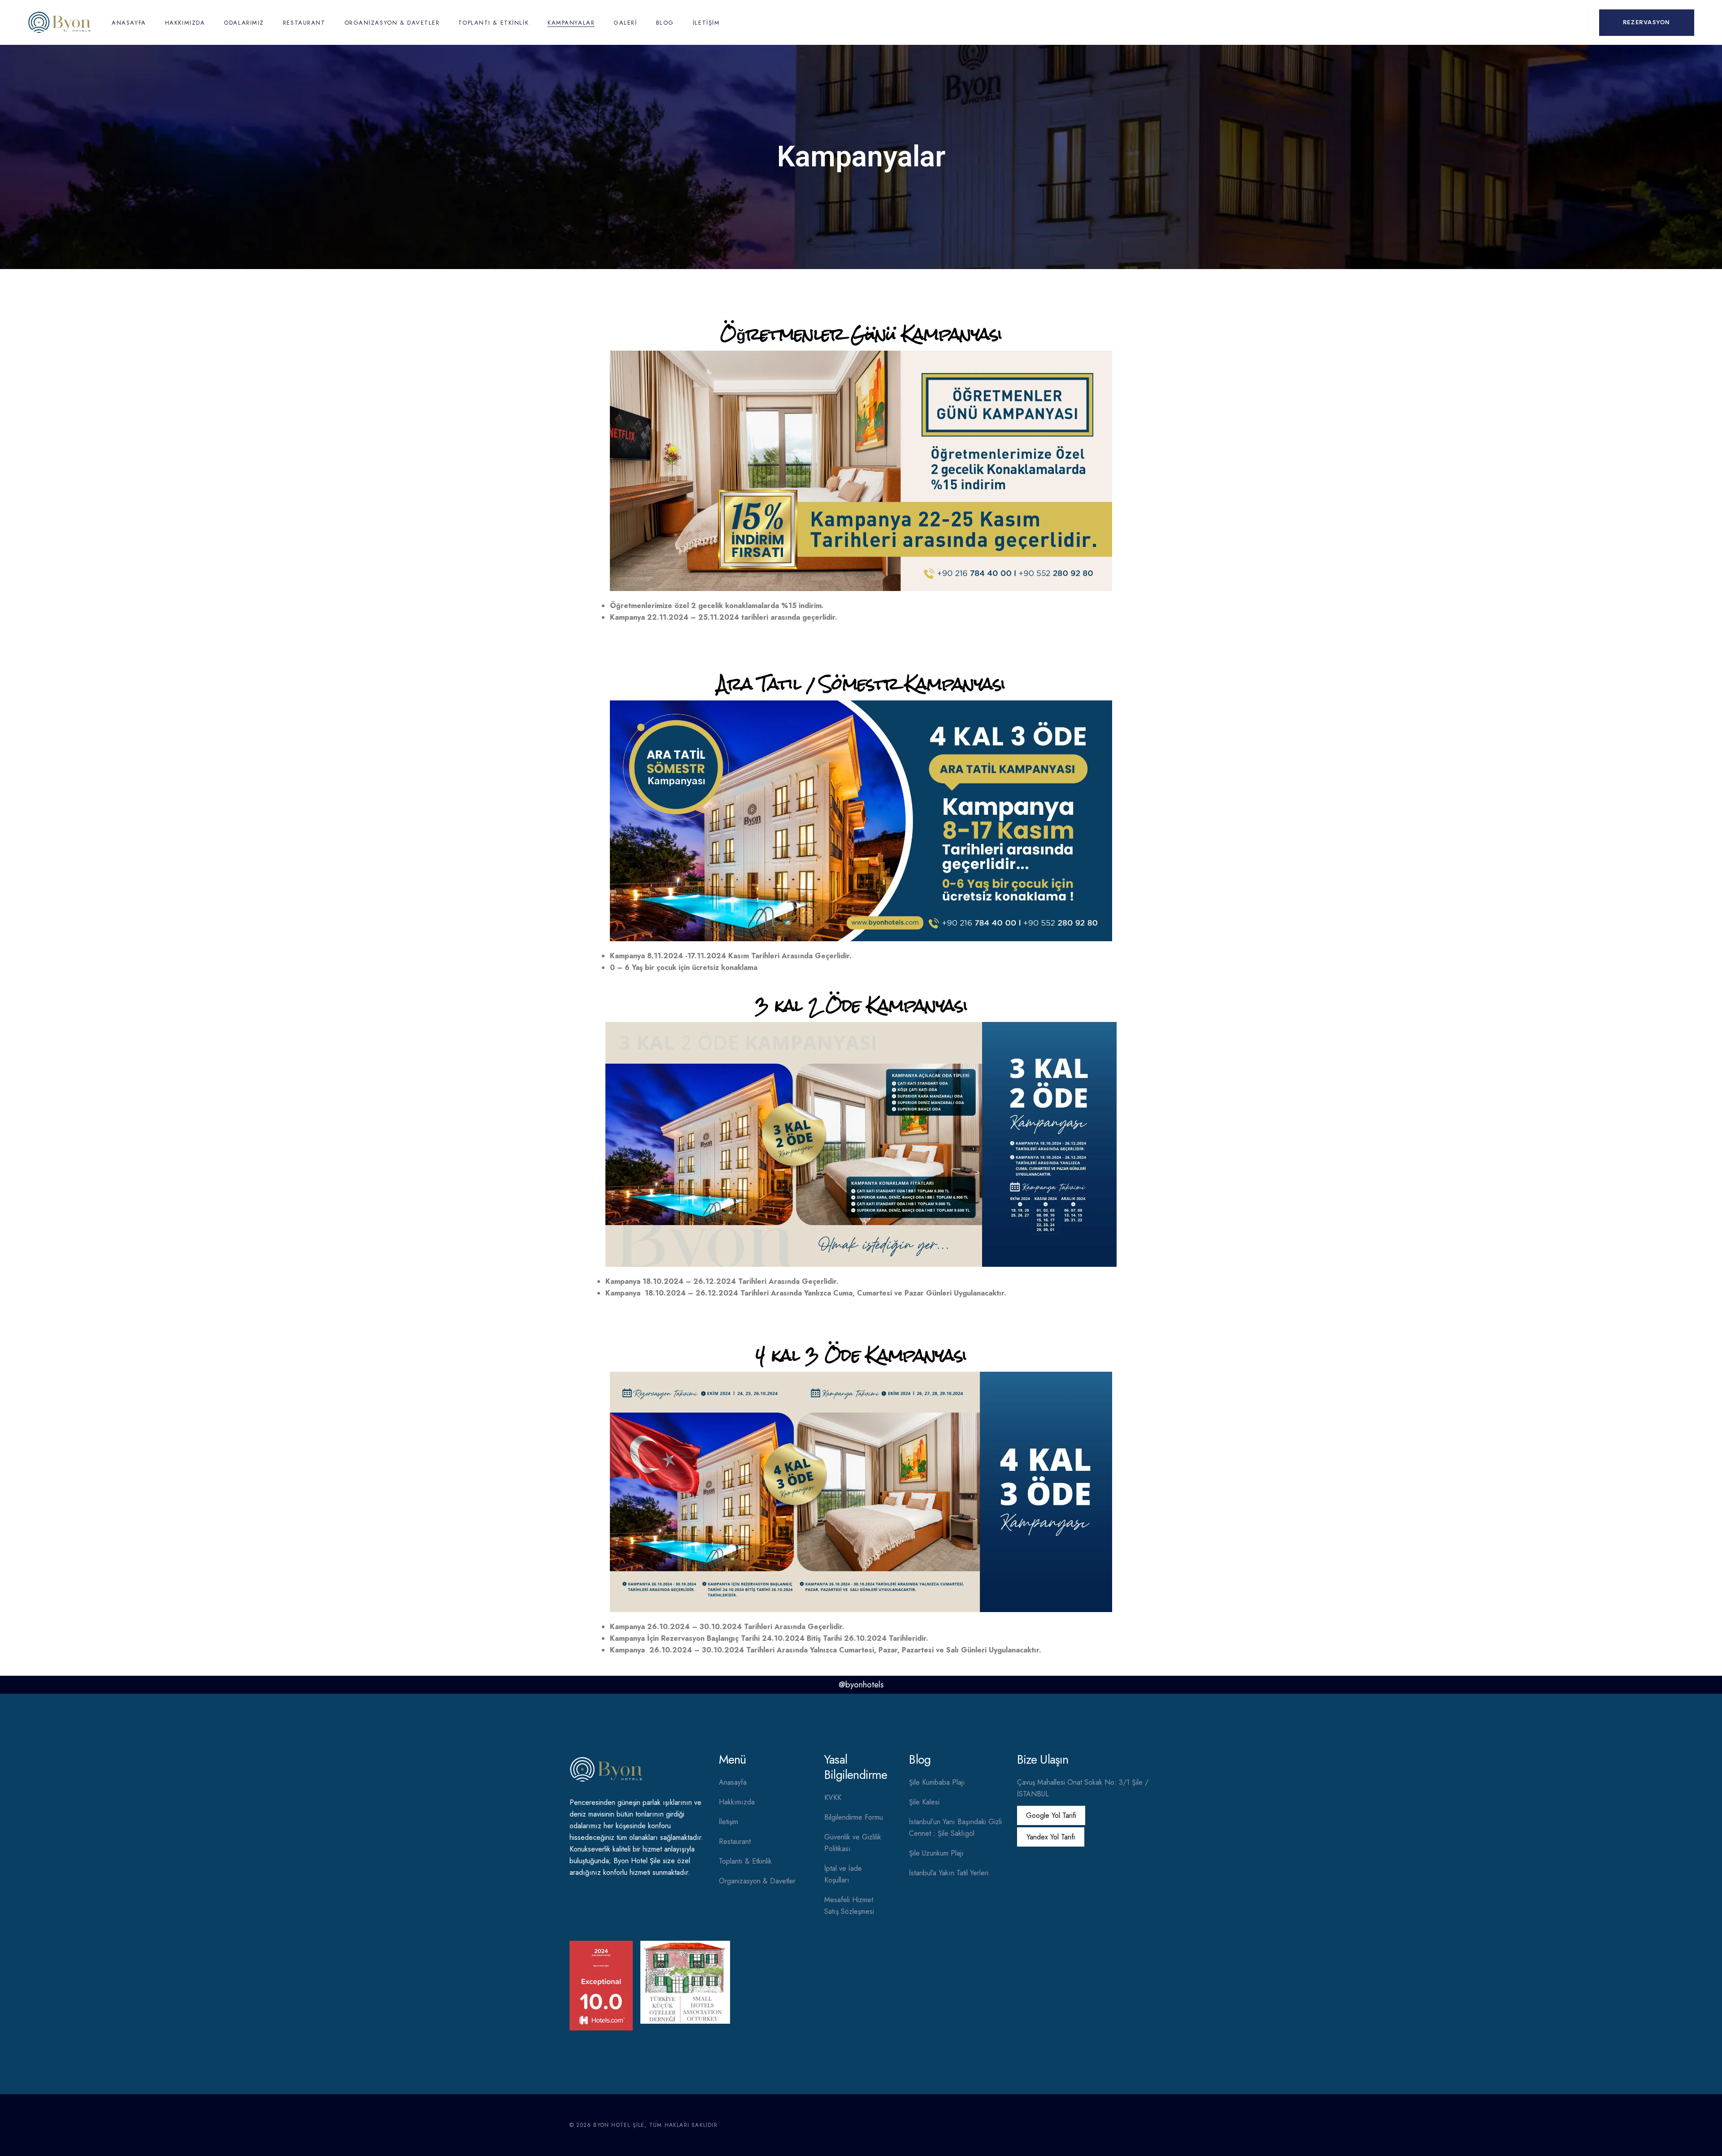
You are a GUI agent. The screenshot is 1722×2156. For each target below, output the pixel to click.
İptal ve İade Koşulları (843, 1874)
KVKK (833, 1797)
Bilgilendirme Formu (854, 1817)
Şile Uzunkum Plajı (936, 1853)
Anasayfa (733, 1782)
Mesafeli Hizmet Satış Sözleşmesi (849, 1906)
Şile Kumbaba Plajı (937, 1782)
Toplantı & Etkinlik (745, 1861)
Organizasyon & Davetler (757, 1881)
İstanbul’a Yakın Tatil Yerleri (949, 1873)
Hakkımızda (737, 1802)
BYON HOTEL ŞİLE (619, 2125)
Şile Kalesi (924, 1802)
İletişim (728, 1822)
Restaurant (735, 1841)
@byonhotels (861, 1684)
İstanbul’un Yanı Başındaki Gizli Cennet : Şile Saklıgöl (955, 1828)
